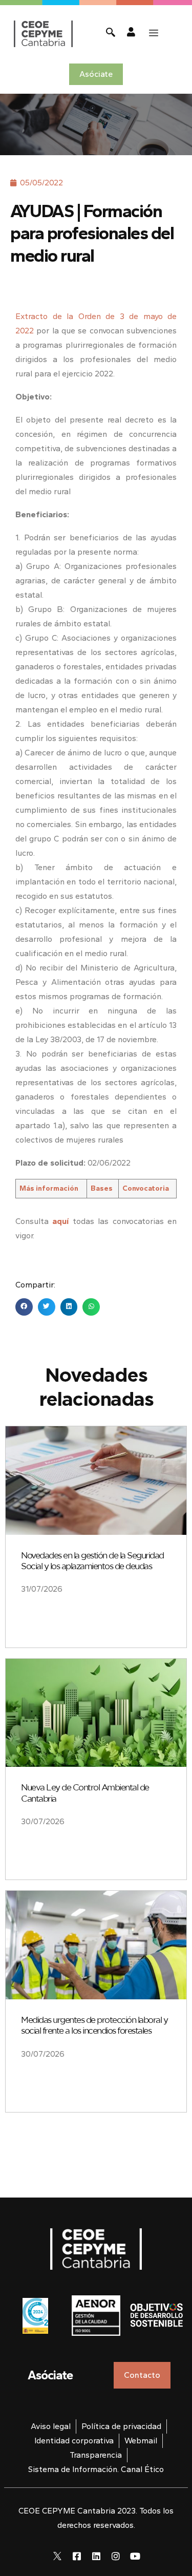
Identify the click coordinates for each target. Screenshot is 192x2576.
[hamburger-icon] (154, 33)
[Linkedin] (96, 2556)
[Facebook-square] (77, 2556)
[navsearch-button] (111, 34)
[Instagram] (116, 2556)
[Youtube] (135, 2556)
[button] (24, 1307)
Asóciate (50, 2375)
